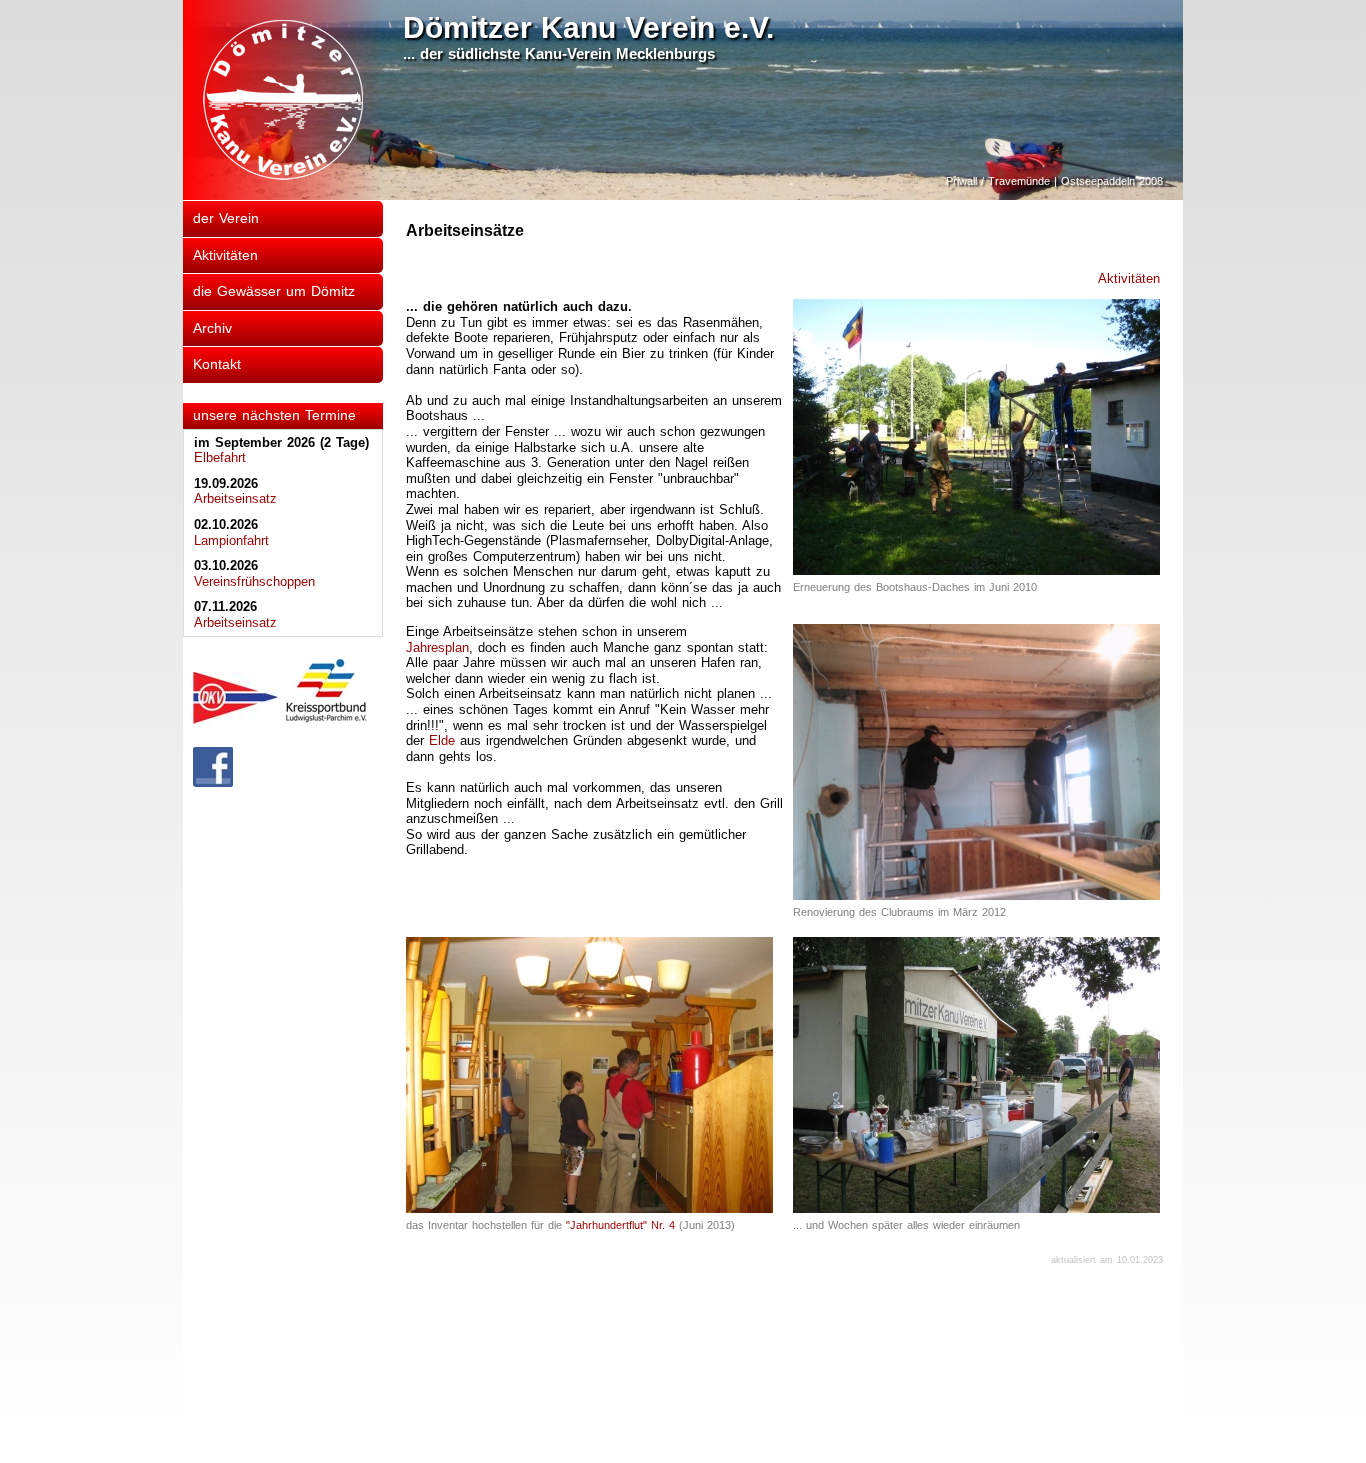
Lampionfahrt (231, 540)
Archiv (212, 328)
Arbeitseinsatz (235, 498)
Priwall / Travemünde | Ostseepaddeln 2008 (1054, 181)
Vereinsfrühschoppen (254, 581)
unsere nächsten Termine (274, 415)
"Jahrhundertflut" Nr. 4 (620, 1225)
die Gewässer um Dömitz (274, 291)
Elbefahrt (220, 457)
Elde (442, 740)
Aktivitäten (225, 255)
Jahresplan (437, 647)
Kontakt (217, 364)
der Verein (226, 218)
